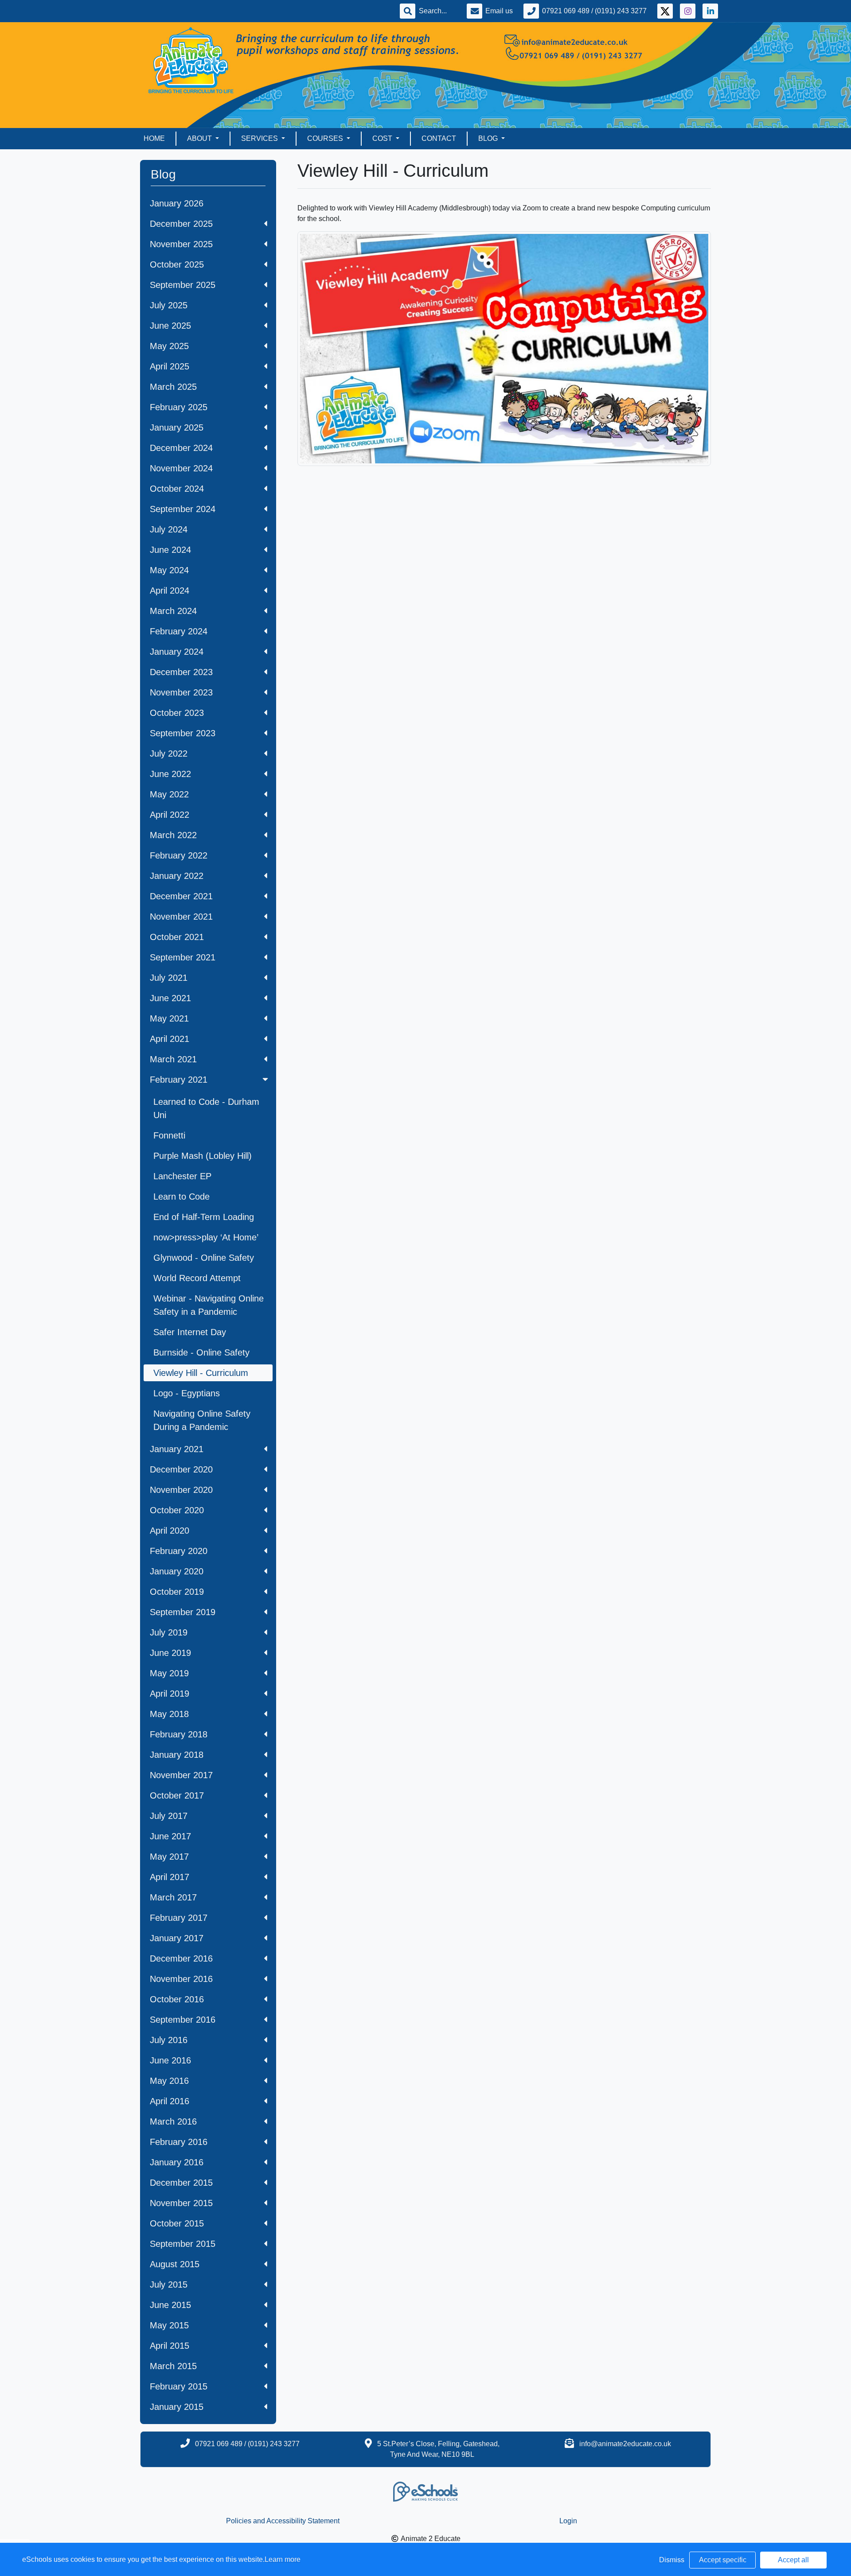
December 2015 (181, 2183)
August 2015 (175, 2264)
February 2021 (179, 1080)
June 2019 (170, 1653)
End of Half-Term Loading (204, 1217)
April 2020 (170, 1531)
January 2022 (177, 876)
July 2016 (169, 2040)
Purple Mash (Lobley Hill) (203, 1156)
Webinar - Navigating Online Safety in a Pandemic (209, 1305)
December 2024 (181, 448)
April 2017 (170, 1877)
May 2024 (169, 570)
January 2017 (177, 1938)
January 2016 (177, 2162)
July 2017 (169, 1816)
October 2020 (177, 1510)
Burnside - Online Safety (201, 1352)
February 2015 (179, 2386)
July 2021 (169, 978)
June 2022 (170, 774)
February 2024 (179, 631)
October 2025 (177, 264)
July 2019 (169, 1632)
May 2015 (169, 2325)
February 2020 (179, 1551)
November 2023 (181, 692)
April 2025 (170, 366)
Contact (439, 138)
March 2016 (173, 2121)
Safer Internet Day (190, 1332)
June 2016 (170, 2060)
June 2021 (170, 998)
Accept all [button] (793, 2560)
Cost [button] (383, 138)
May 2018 (169, 1714)
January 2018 (177, 1755)
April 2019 (170, 1694)
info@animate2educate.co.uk (625, 2444)
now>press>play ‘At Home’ (206, 1237)
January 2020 (177, 1571)
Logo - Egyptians (187, 1393)
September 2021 (183, 957)
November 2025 (181, 244)
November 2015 (181, 2203)
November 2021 (181, 917)
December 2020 (181, 1469)
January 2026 (177, 203)
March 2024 (173, 611)
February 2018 (179, 1734)
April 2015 (170, 2346)
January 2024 (177, 652)
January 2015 (177, 2407)
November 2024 (181, 468)
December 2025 (181, 224)
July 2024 (169, 529)
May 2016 (169, 2081)
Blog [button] (489, 138)
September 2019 (183, 1612)
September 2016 (183, 2020)
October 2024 (177, 489)
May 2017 (169, 1857)
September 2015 (183, 2244)
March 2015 (173, 2366)
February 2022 (179, 855)
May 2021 (169, 1018)
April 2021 (170, 1039)
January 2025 (177, 427)
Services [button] (260, 138)
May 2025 (169, 346)
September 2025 (183, 285)
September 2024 (183, 509)
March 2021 (173, 1059)
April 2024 (170, 591)
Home (154, 138)
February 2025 (179, 407)
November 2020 (181, 1490)
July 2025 (169, 305)
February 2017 (179, 1918)
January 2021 (177, 1449)
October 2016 (177, 1999)
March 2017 (173, 1897)
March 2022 (173, 835)
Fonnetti (169, 1135)
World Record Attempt (197, 1278)
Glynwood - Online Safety (204, 1258)
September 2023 (183, 733)
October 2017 (177, 1795)
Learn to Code (182, 1197)
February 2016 (179, 2142)
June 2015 (170, 2305)
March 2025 (173, 387)
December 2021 (181, 896)
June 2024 (170, 550)
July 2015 (169, 2285)
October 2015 (177, 2223)
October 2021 (177, 937)
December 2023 (181, 672)
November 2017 (181, 1775)
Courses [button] (326, 138)
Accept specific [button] (723, 2560)
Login (568, 2521)
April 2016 (170, 2101)
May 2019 (169, 1673)
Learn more (283, 2559)
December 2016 (181, 1958)
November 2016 (181, 1979)
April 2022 (170, 815)
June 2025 (170, 326)
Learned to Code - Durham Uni (206, 1108)
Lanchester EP (182, 1176)
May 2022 (169, 794)
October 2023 (177, 713)
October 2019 (177, 1592)
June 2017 (170, 1836)
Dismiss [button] (672, 2560)
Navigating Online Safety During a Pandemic (202, 1420)
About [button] (200, 138)
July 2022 (169, 754)
